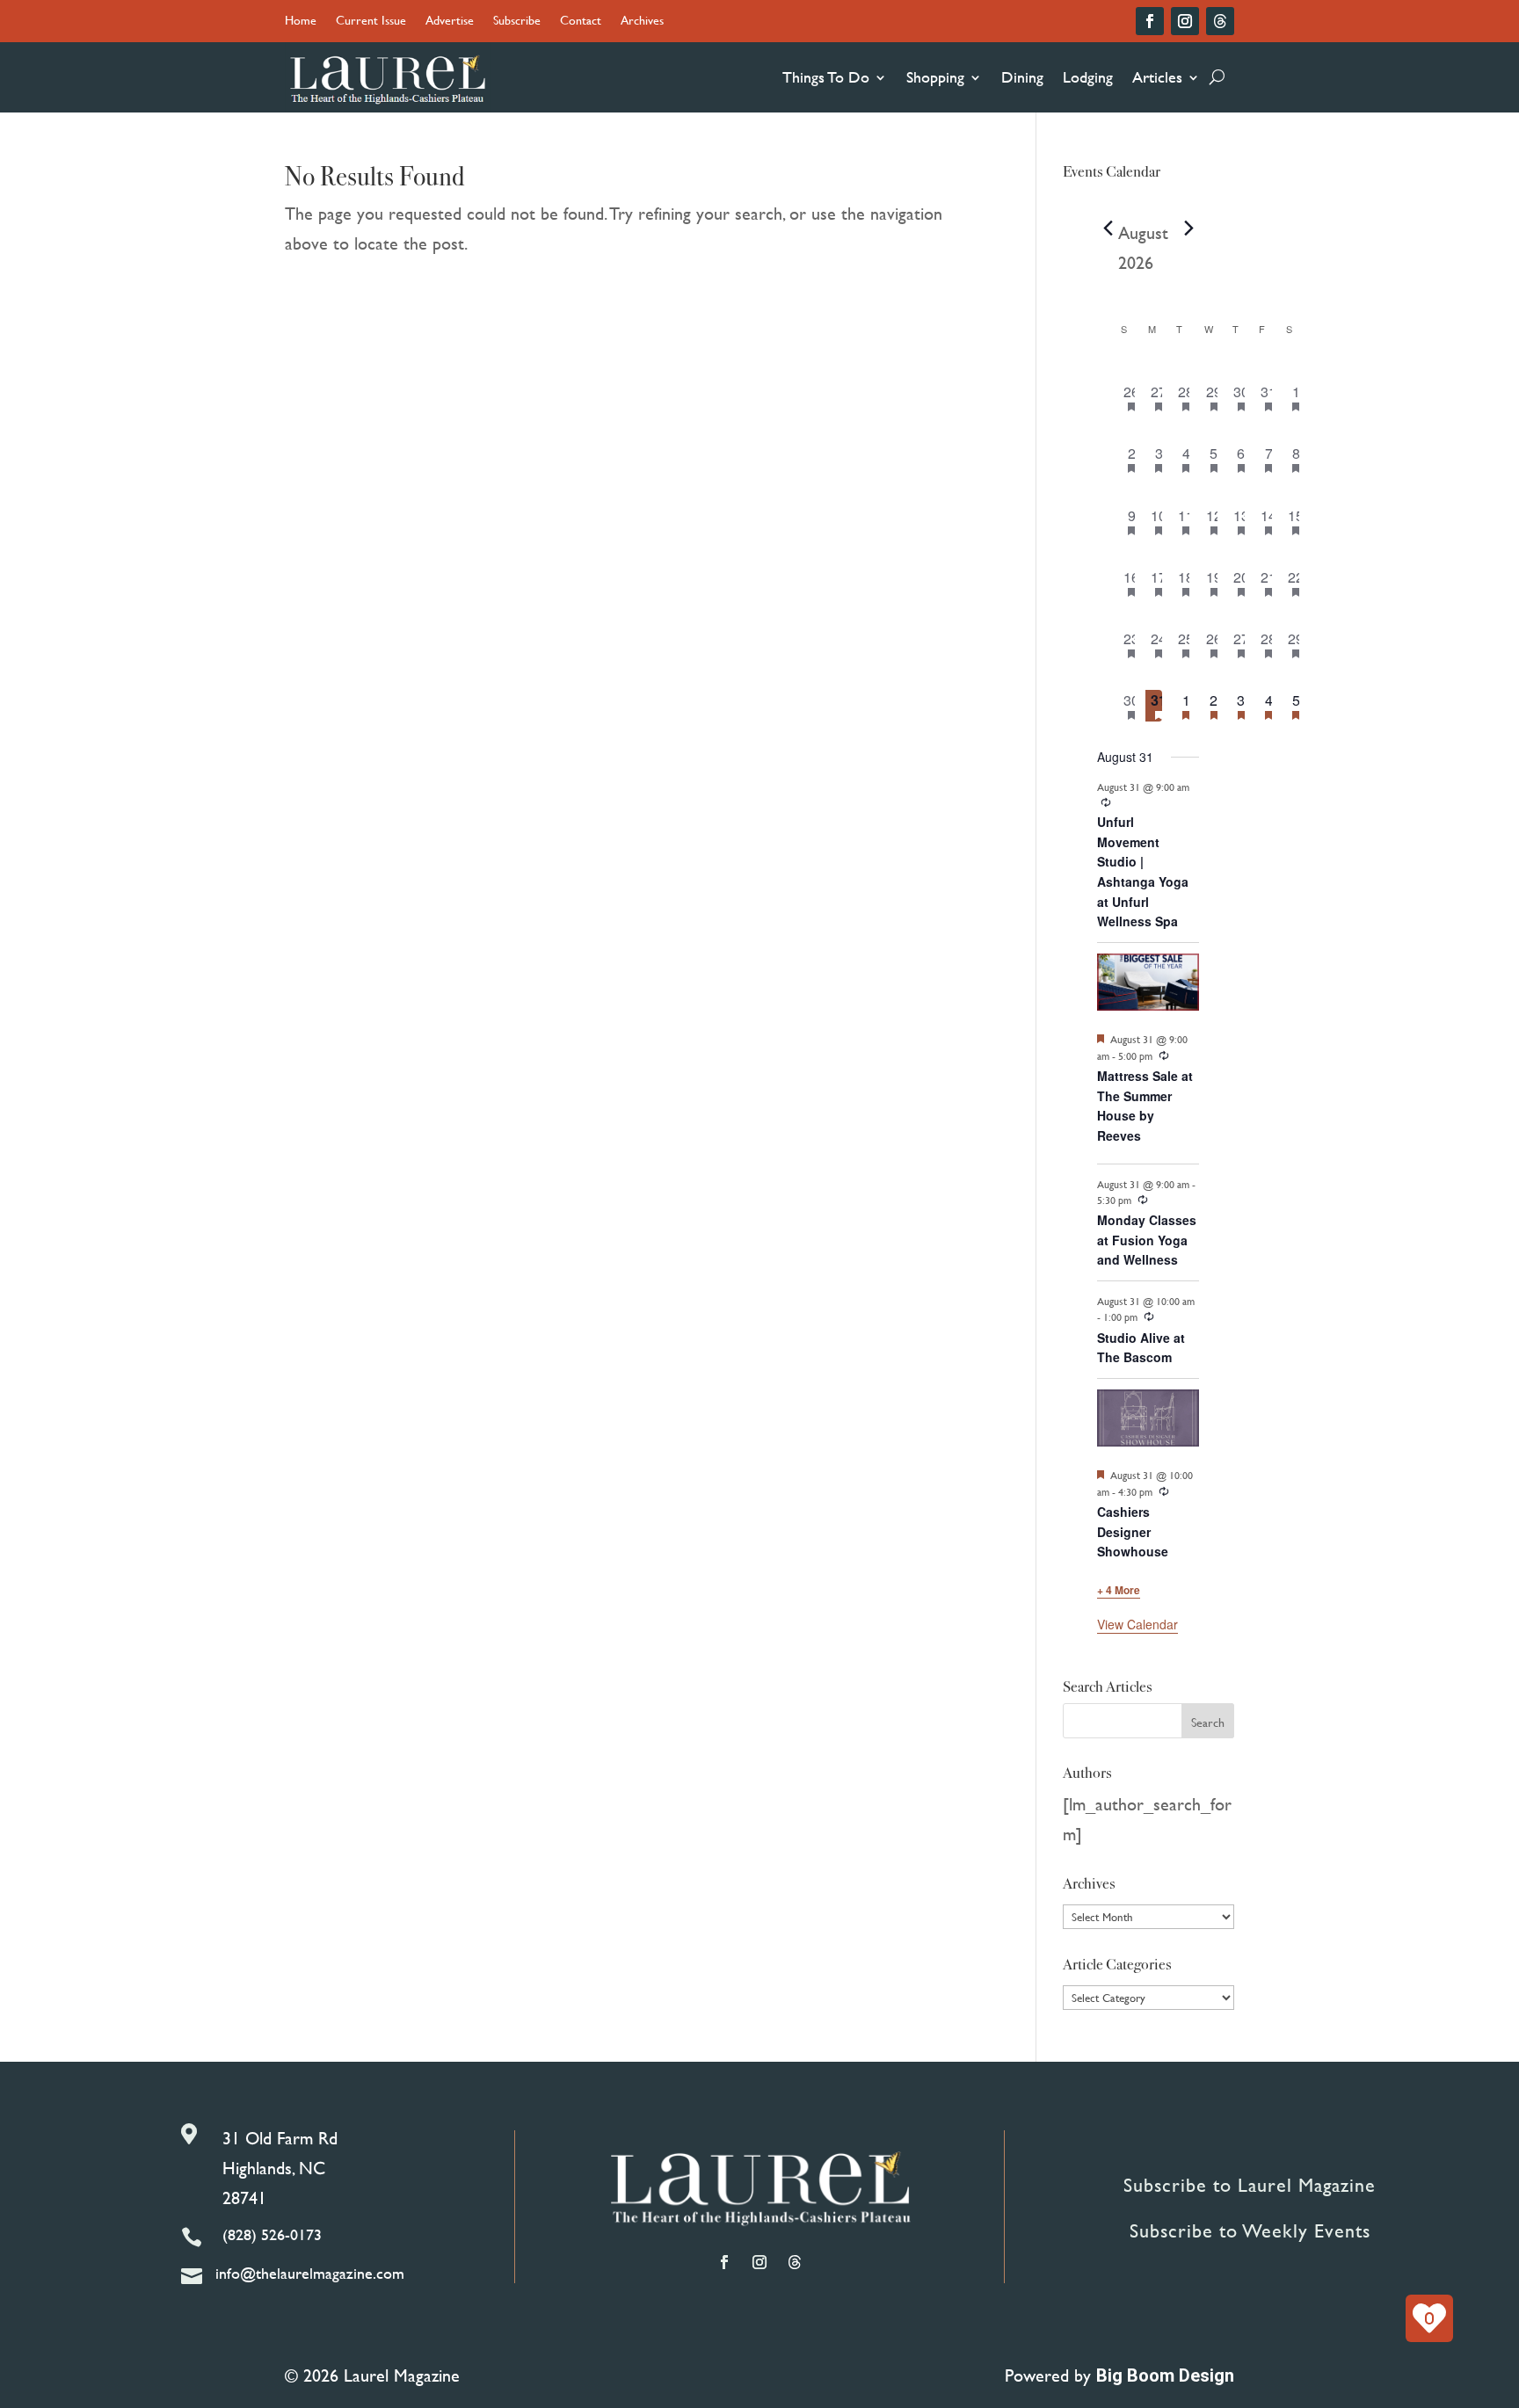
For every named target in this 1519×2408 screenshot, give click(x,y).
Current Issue (371, 22)
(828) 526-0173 (272, 2234)
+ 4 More (1119, 1590)
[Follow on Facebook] (1150, 21)
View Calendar (1137, 1624)
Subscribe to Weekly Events (1250, 2231)
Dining (1022, 77)
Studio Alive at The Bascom (1141, 1348)
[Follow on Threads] (1220, 21)
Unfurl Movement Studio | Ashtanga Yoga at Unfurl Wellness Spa (1143, 871)
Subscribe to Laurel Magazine (1250, 2185)
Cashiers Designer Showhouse (1133, 1531)
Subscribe (517, 22)
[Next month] (1188, 228)
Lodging (1088, 77)
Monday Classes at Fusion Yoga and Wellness (1147, 1240)
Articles (1157, 77)
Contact (581, 22)
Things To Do (826, 77)
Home (301, 22)
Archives (642, 22)
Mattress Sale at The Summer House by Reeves (1145, 1106)
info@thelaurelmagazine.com (310, 2273)
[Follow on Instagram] (1185, 21)
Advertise (450, 22)
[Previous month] (1108, 228)
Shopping (935, 77)
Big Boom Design (1165, 2375)
